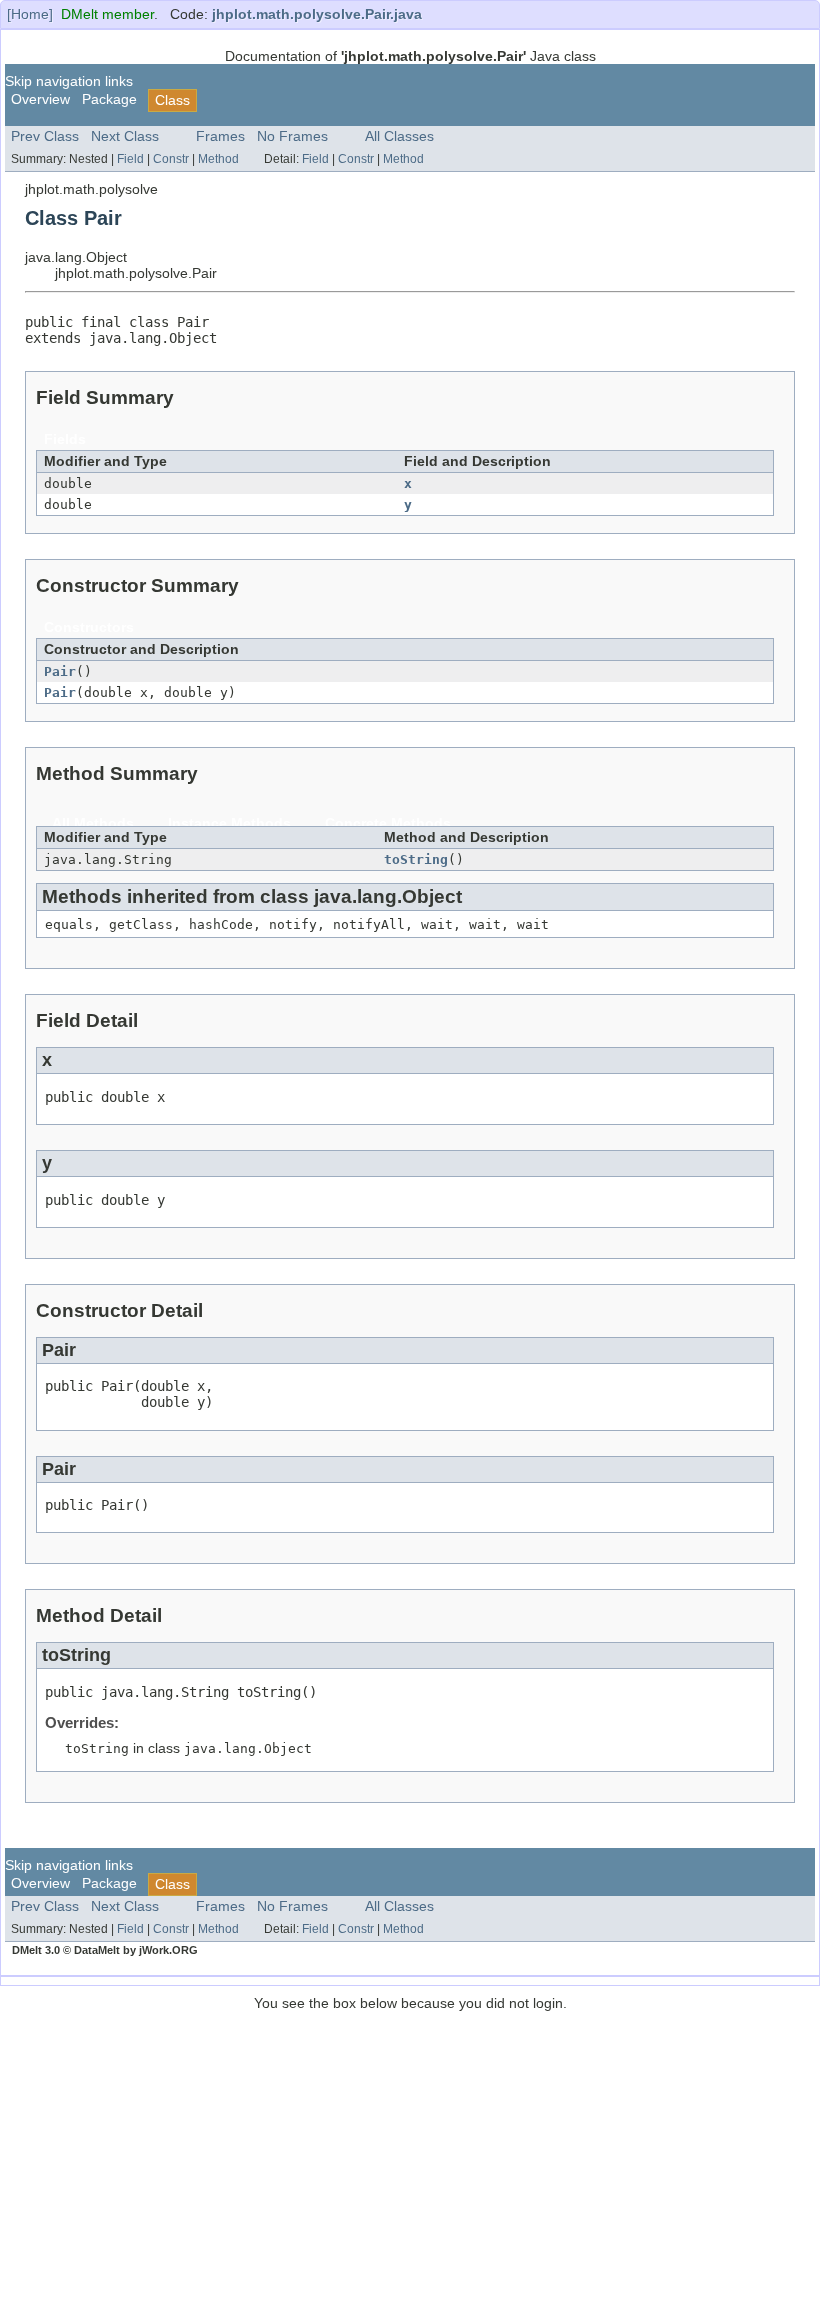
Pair (60, 671)
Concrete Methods (388, 823)
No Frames (292, 136)
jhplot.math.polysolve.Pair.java (317, 14)
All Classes (399, 136)
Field (130, 159)
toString (416, 859)
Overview (40, 99)
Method (218, 159)
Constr (171, 159)
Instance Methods (229, 823)
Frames (220, 136)
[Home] (30, 14)
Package (109, 99)
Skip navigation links (69, 81)
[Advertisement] (410, 2151)
